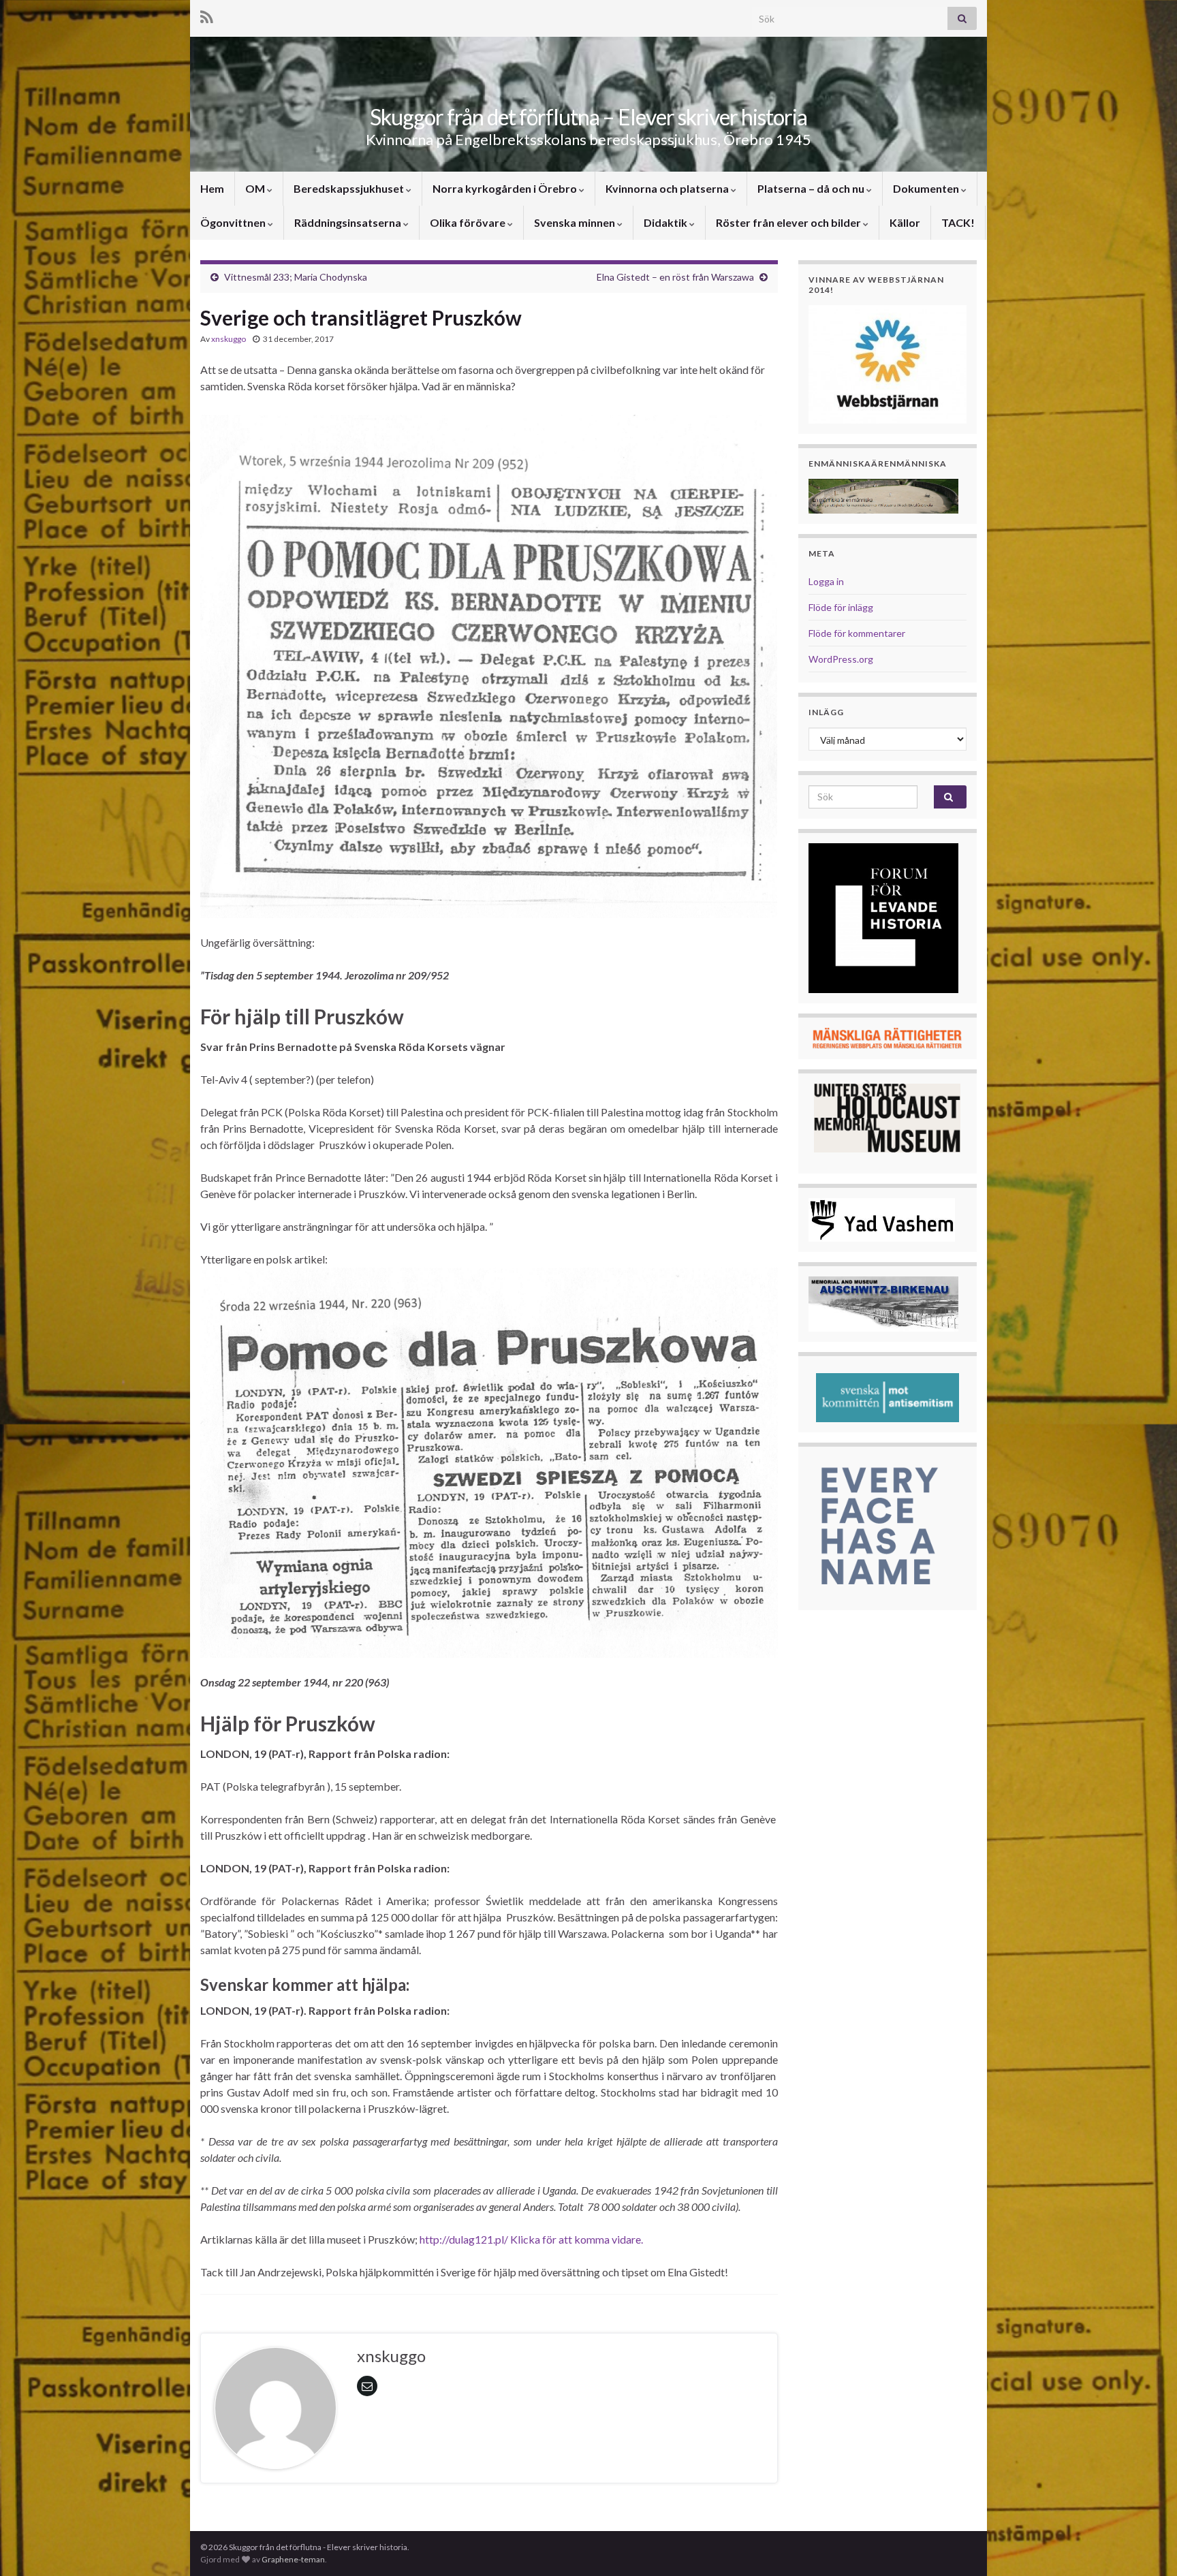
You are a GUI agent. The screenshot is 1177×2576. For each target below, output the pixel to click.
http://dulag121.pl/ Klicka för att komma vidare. (531, 2239)
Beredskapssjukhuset (350, 188)
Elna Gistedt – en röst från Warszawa (675, 277)
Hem (212, 188)
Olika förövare (469, 222)
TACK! (958, 222)
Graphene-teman (293, 2559)
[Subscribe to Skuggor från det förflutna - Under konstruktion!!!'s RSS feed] (207, 15)
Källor (905, 222)
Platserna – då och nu (812, 188)
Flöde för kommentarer (857, 633)
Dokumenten (927, 188)
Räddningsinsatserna (349, 222)
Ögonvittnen (234, 222)
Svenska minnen (576, 222)
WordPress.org (841, 659)
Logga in (826, 581)
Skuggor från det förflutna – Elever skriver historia (588, 117)
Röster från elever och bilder (789, 222)
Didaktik (666, 222)
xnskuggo (229, 339)
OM (256, 188)
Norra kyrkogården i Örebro (506, 188)
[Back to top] (1146, 2545)
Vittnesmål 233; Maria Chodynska (296, 277)
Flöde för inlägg (841, 607)
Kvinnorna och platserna (668, 188)
